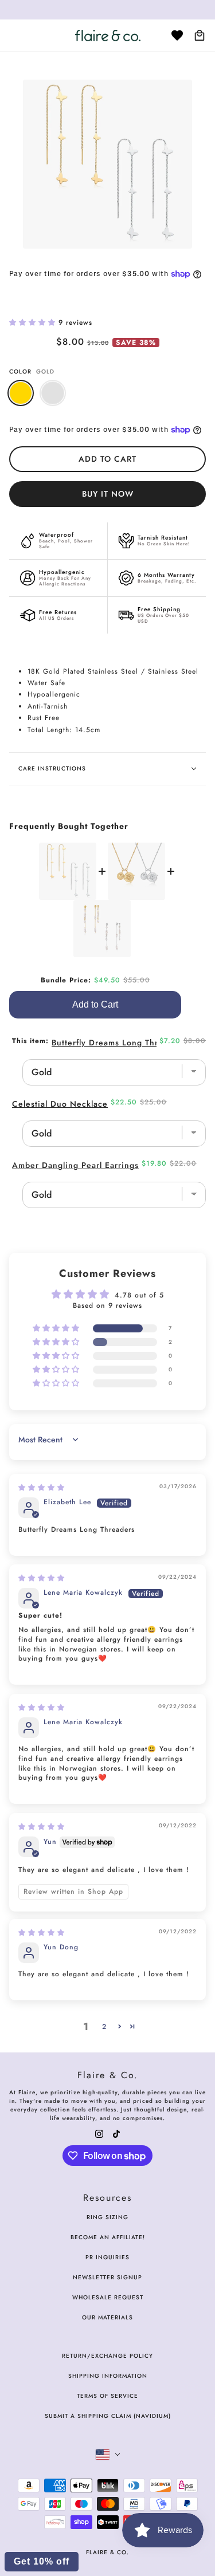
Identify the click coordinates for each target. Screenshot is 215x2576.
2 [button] (104, 2027)
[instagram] (99, 2133)
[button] (34, 323)
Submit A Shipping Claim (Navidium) (108, 2416)
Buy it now (108, 494)
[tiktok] (116, 2133)
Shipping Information (108, 2376)
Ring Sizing (107, 2217)
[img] (42, 1488)
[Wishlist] (177, 36)
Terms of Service (107, 2396)
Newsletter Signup (107, 2277)
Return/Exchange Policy (107, 2356)
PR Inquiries (107, 2257)
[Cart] (200, 36)
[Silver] (53, 393)
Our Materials (107, 2317)
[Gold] (21, 393)
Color (32, 371)
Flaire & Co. (107, 2552)
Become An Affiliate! (108, 2237)
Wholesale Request (108, 2297)
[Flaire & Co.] (108, 36)
